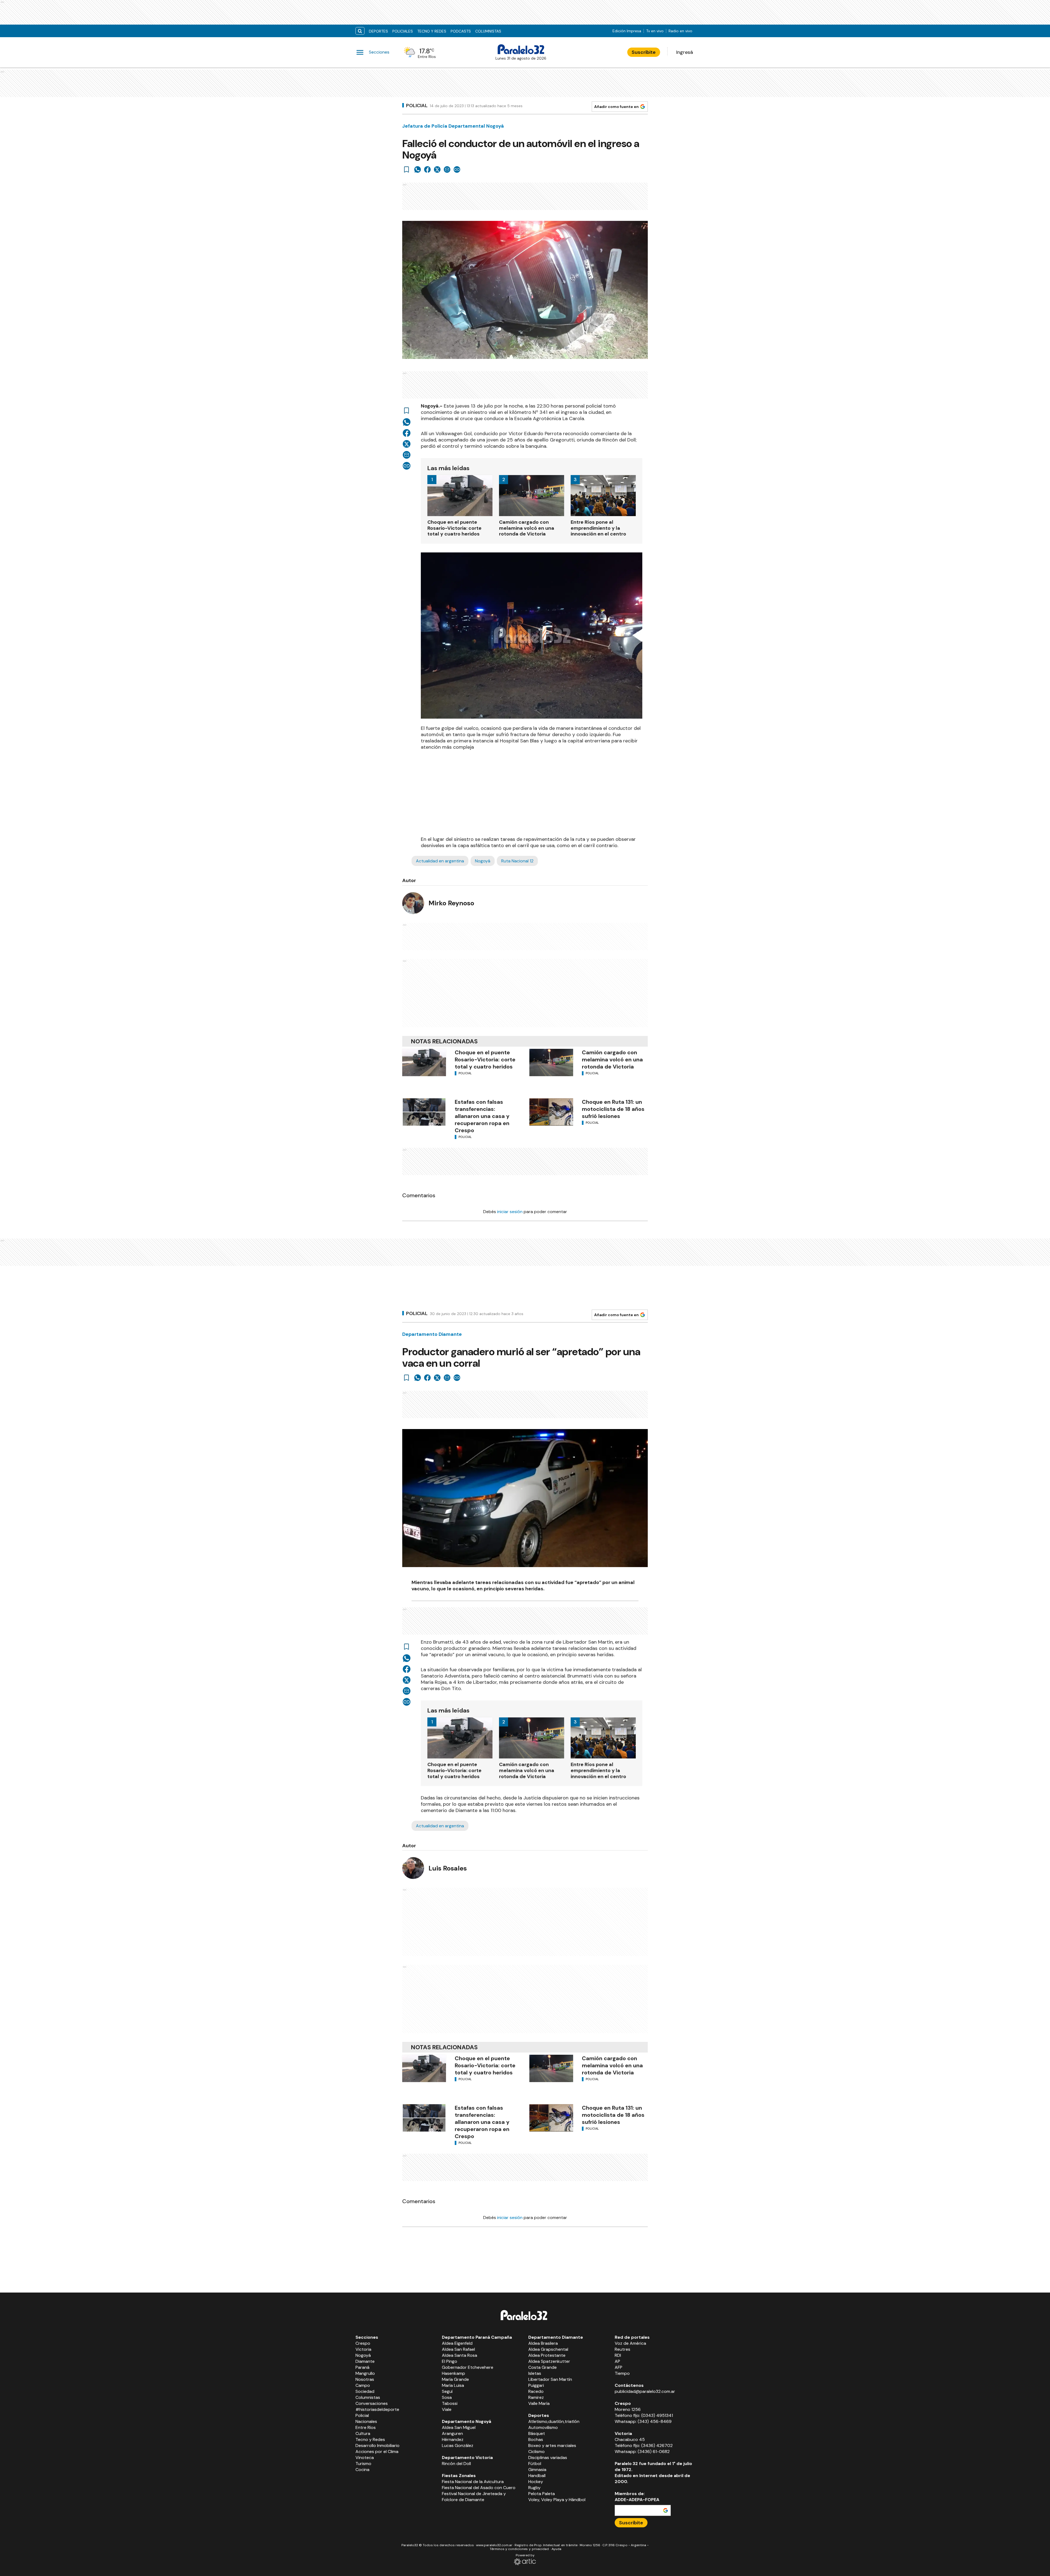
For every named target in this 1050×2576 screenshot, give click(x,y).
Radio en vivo (680, 31)
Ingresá (685, 52)
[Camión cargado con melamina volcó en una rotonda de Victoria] (551, 1062)
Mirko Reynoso (451, 903)
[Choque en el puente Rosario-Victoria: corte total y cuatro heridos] (424, 1062)
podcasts (461, 31)
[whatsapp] (418, 169)
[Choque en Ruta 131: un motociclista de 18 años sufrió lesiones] (551, 1112)
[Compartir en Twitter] (437, 169)
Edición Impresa (627, 31)
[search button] (360, 31)
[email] (447, 169)
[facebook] (427, 169)
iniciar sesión (510, 1212)
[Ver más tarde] (407, 169)
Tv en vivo (655, 31)
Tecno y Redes (432, 31)
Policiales (403, 31)
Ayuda (556, 2549)
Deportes (378, 31)
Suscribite (644, 52)
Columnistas (488, 31)
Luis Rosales (448, 1868)
